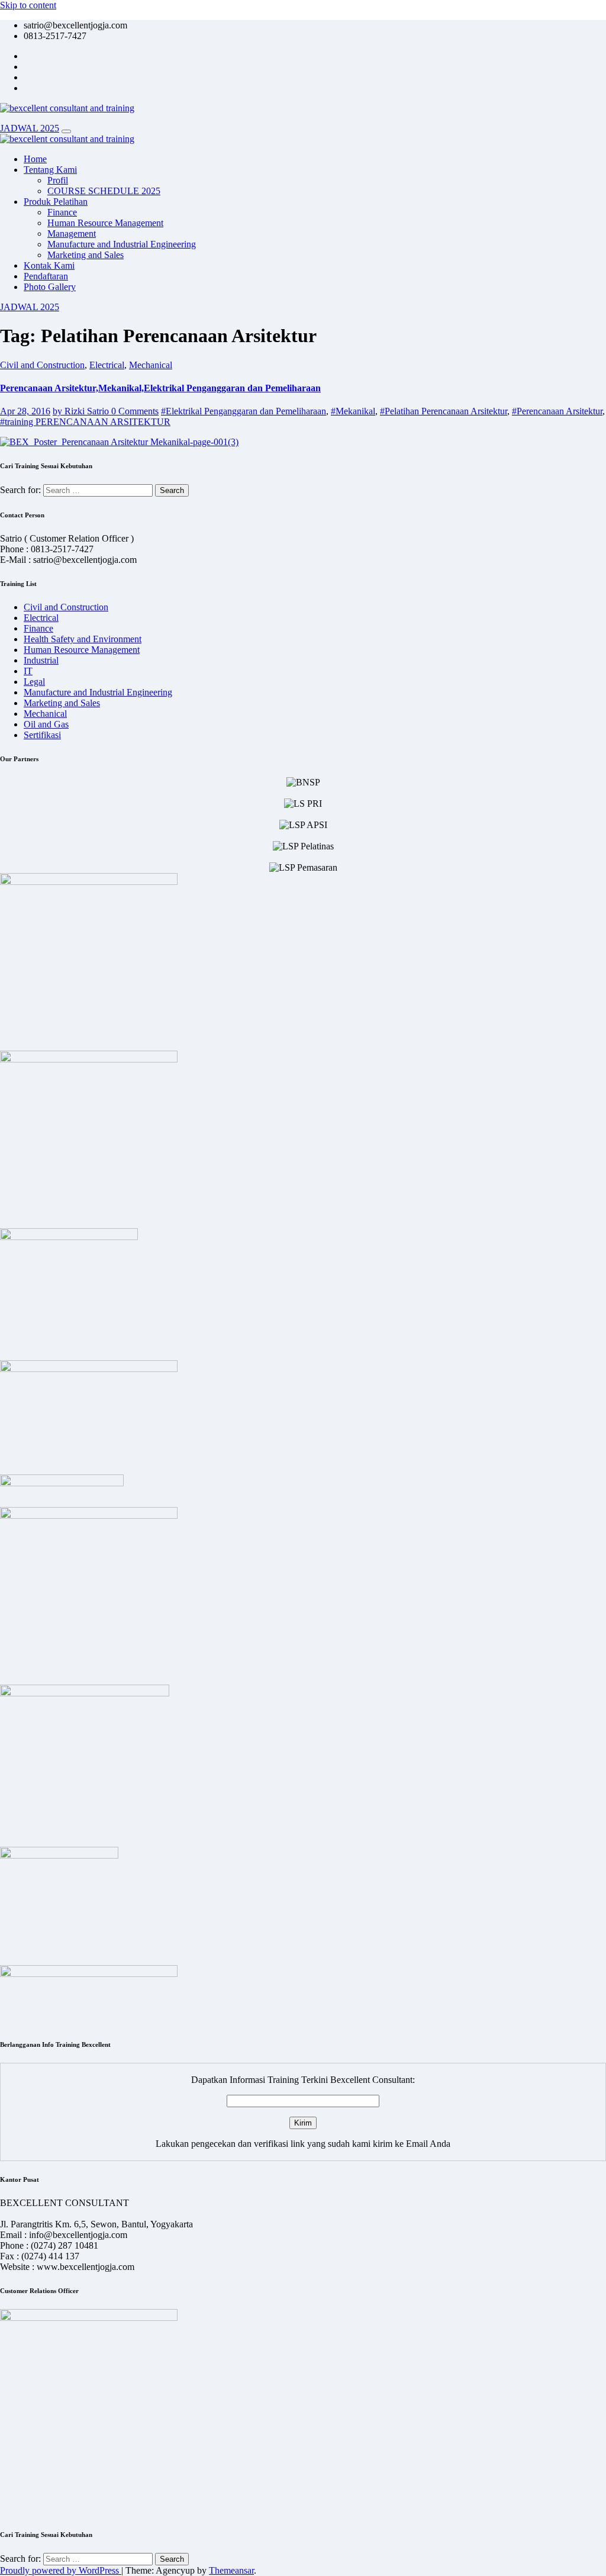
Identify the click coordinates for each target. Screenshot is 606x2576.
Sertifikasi (42, 735)
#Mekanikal (353, 411)
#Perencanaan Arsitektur (557, 411)
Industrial (41, 660)
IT (28, 671)
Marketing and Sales (86, 255)
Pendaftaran (46, 276)
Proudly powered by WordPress (61, 2570)
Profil (58, 180)
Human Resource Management (105, 223)
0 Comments (135, 411)
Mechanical (151, 365)
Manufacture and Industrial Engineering (122, 244)
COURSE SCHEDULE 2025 (104, 191)
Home (35, 159)
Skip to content (28, 5)
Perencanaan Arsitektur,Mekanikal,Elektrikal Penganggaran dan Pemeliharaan (160, 388)
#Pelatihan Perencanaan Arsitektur (444, 411)
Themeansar (231, 2570)
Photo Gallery (50, 287)
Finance (62, 212)
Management (72, 234)
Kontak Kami (49, 265)
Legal (34, 682)
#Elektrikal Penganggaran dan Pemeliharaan (244, 411)
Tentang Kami (50, 170)
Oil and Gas (46, 724)
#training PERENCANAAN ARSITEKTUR (85, 422)
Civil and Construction (42, 365)
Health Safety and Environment (83, 639)
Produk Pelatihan (56, 202)
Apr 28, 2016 (25, 411)
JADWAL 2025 (30, 128)
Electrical (107, 365)
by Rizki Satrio (82, 411)
